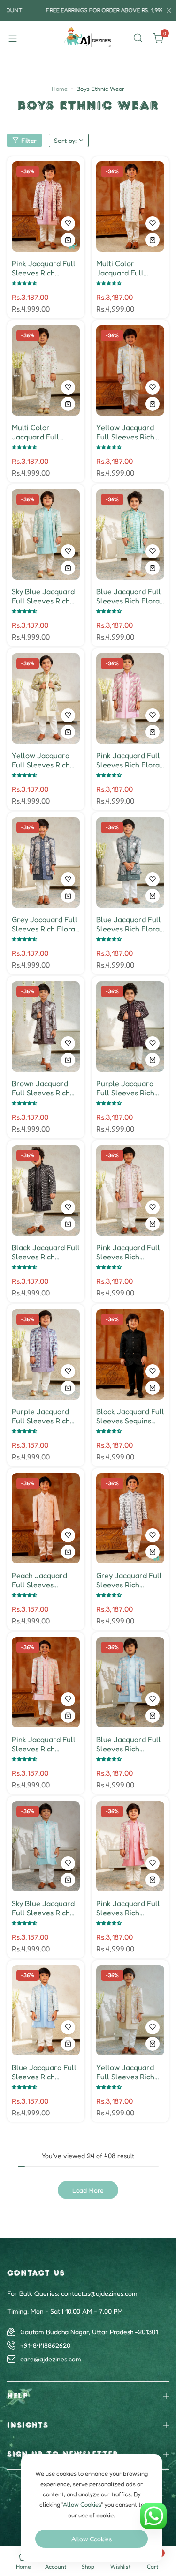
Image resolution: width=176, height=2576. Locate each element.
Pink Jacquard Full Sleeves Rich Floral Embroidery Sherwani (129, 760)
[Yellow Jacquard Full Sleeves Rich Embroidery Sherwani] (130, 370)
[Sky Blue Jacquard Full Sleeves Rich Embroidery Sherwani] (46, 534)
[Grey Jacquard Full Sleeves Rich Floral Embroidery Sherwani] (46, 862)
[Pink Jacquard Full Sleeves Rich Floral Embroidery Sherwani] (130, 698)
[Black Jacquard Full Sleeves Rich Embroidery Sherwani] (46, 1190)
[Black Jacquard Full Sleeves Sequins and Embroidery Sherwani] (130, 1354)
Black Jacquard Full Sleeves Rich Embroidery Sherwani (46, 1252)
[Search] (138, 38)
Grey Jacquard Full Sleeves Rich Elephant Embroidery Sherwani (129, 1580)
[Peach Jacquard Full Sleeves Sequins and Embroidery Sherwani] (46, 1518)
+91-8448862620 (45, 2345)
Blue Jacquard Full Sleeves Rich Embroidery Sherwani (129, 1744)
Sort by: (65, 140)
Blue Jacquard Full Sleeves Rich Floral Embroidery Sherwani (129, 596)
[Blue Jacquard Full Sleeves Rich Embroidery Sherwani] (130, 1682)
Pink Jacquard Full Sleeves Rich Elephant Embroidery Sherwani (44, 268)
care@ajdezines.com (51, 2359)
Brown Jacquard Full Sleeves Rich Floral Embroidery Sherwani (43, 1088)
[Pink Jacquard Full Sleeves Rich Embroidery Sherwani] (46, 1682)
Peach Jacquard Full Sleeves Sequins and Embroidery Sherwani (39, 1580)
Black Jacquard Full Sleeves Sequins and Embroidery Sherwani (130, 1416)
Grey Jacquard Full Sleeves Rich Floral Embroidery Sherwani (45, 924)
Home (60, 89)
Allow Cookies (92, 2539)
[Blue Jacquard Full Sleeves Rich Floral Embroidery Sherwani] (130, 534)
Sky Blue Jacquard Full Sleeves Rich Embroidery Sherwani (43, 596)
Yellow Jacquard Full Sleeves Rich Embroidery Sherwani (125, 432)
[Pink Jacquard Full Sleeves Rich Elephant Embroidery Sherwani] (46, 206)
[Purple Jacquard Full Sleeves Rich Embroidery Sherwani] (130, 1026)
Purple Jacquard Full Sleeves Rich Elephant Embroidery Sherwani (41, 1416)
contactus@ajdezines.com (99, 2293)
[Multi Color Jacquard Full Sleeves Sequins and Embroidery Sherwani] (130, 206)
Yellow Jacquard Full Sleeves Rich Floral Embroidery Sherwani (43, 760)
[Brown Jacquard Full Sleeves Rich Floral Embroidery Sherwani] (46, 1026)
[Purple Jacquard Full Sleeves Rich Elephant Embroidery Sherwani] (46, 1354)
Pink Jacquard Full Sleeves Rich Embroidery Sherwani (44, 1744)
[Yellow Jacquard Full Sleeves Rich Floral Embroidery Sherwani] (46, 698)
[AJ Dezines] (88, 38)
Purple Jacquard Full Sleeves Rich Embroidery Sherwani (125, 1088)
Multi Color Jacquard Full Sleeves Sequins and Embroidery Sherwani (124, 268)
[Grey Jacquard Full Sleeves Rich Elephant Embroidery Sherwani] (130, 1518)
